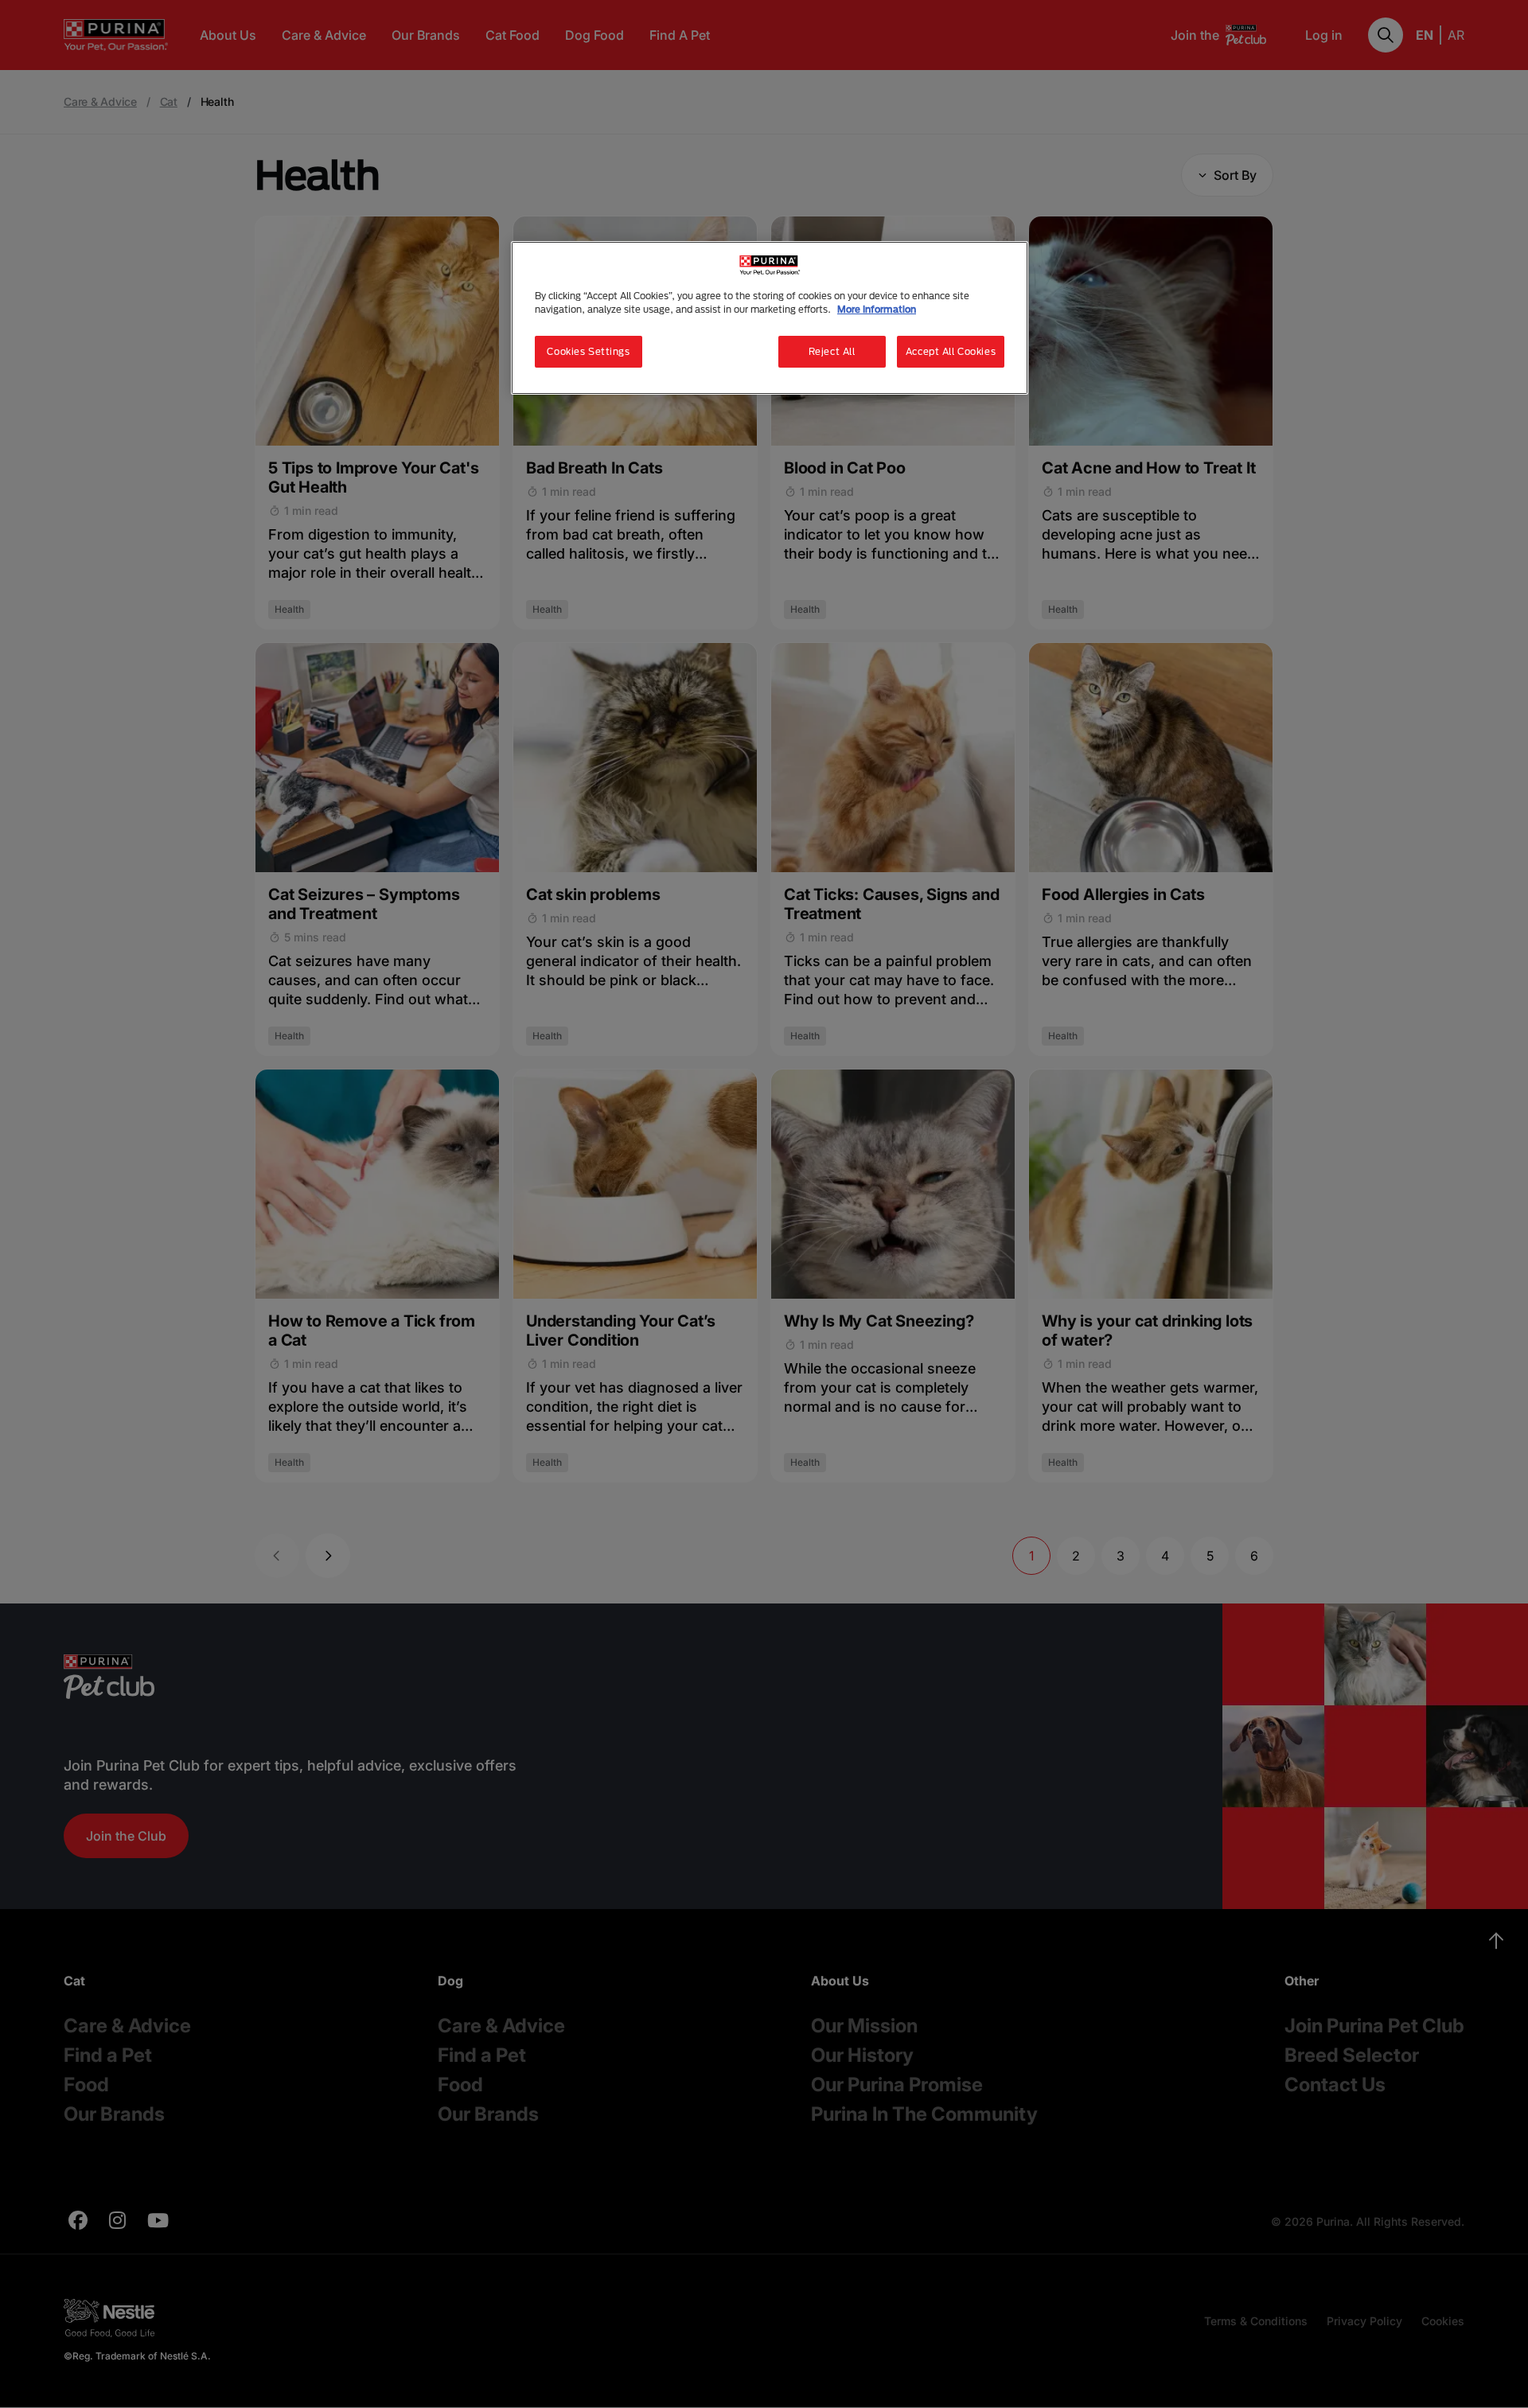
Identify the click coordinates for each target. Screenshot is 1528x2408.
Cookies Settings (588, 351)
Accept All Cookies (951, 351)
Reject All (832, 351)
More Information (877, 309)
